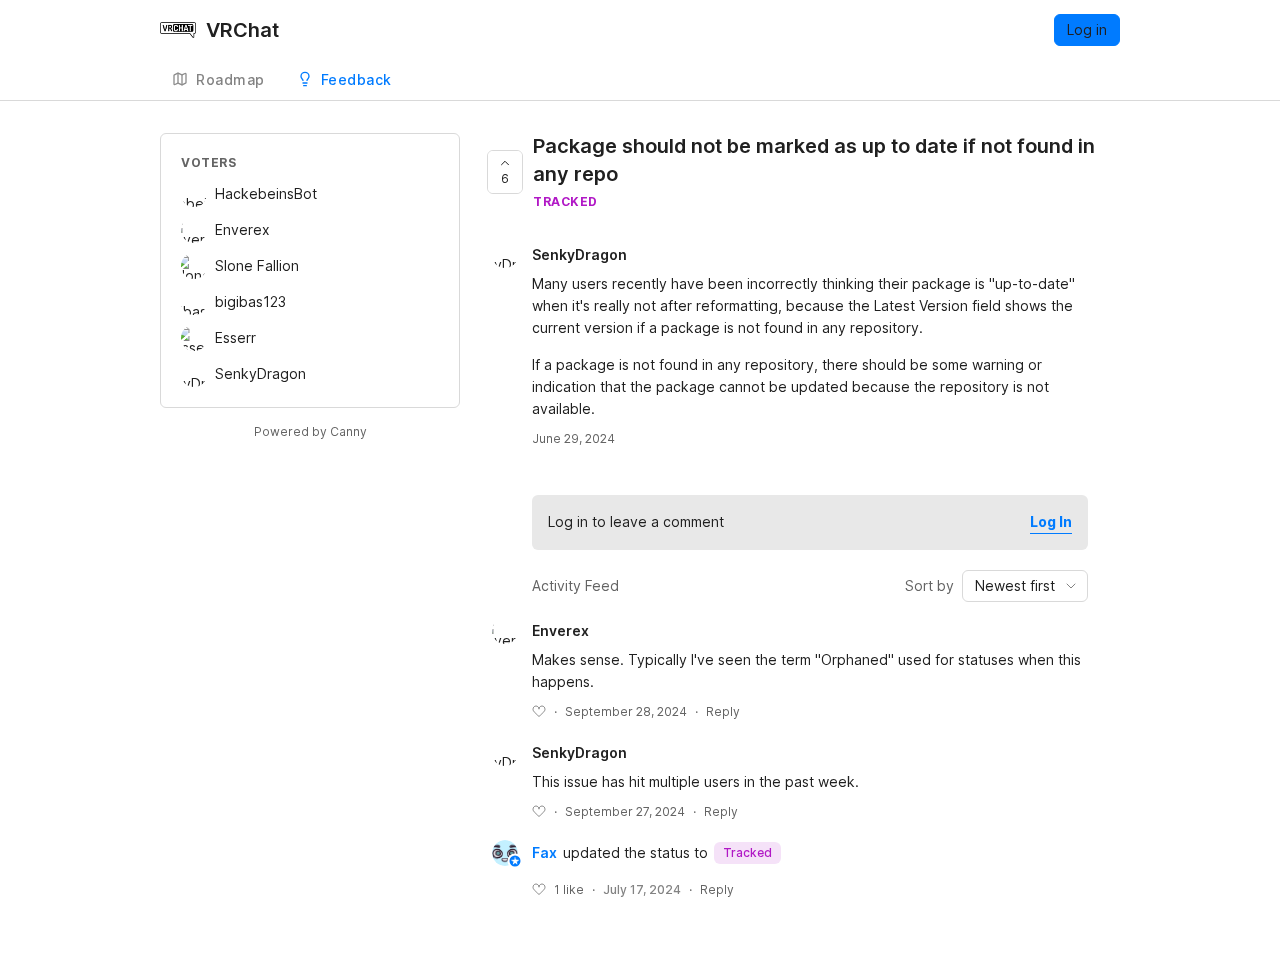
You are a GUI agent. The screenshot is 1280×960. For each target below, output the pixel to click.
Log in (1087, 29)
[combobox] (1025, 586)
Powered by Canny (310, 431)
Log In (1051, 521)
